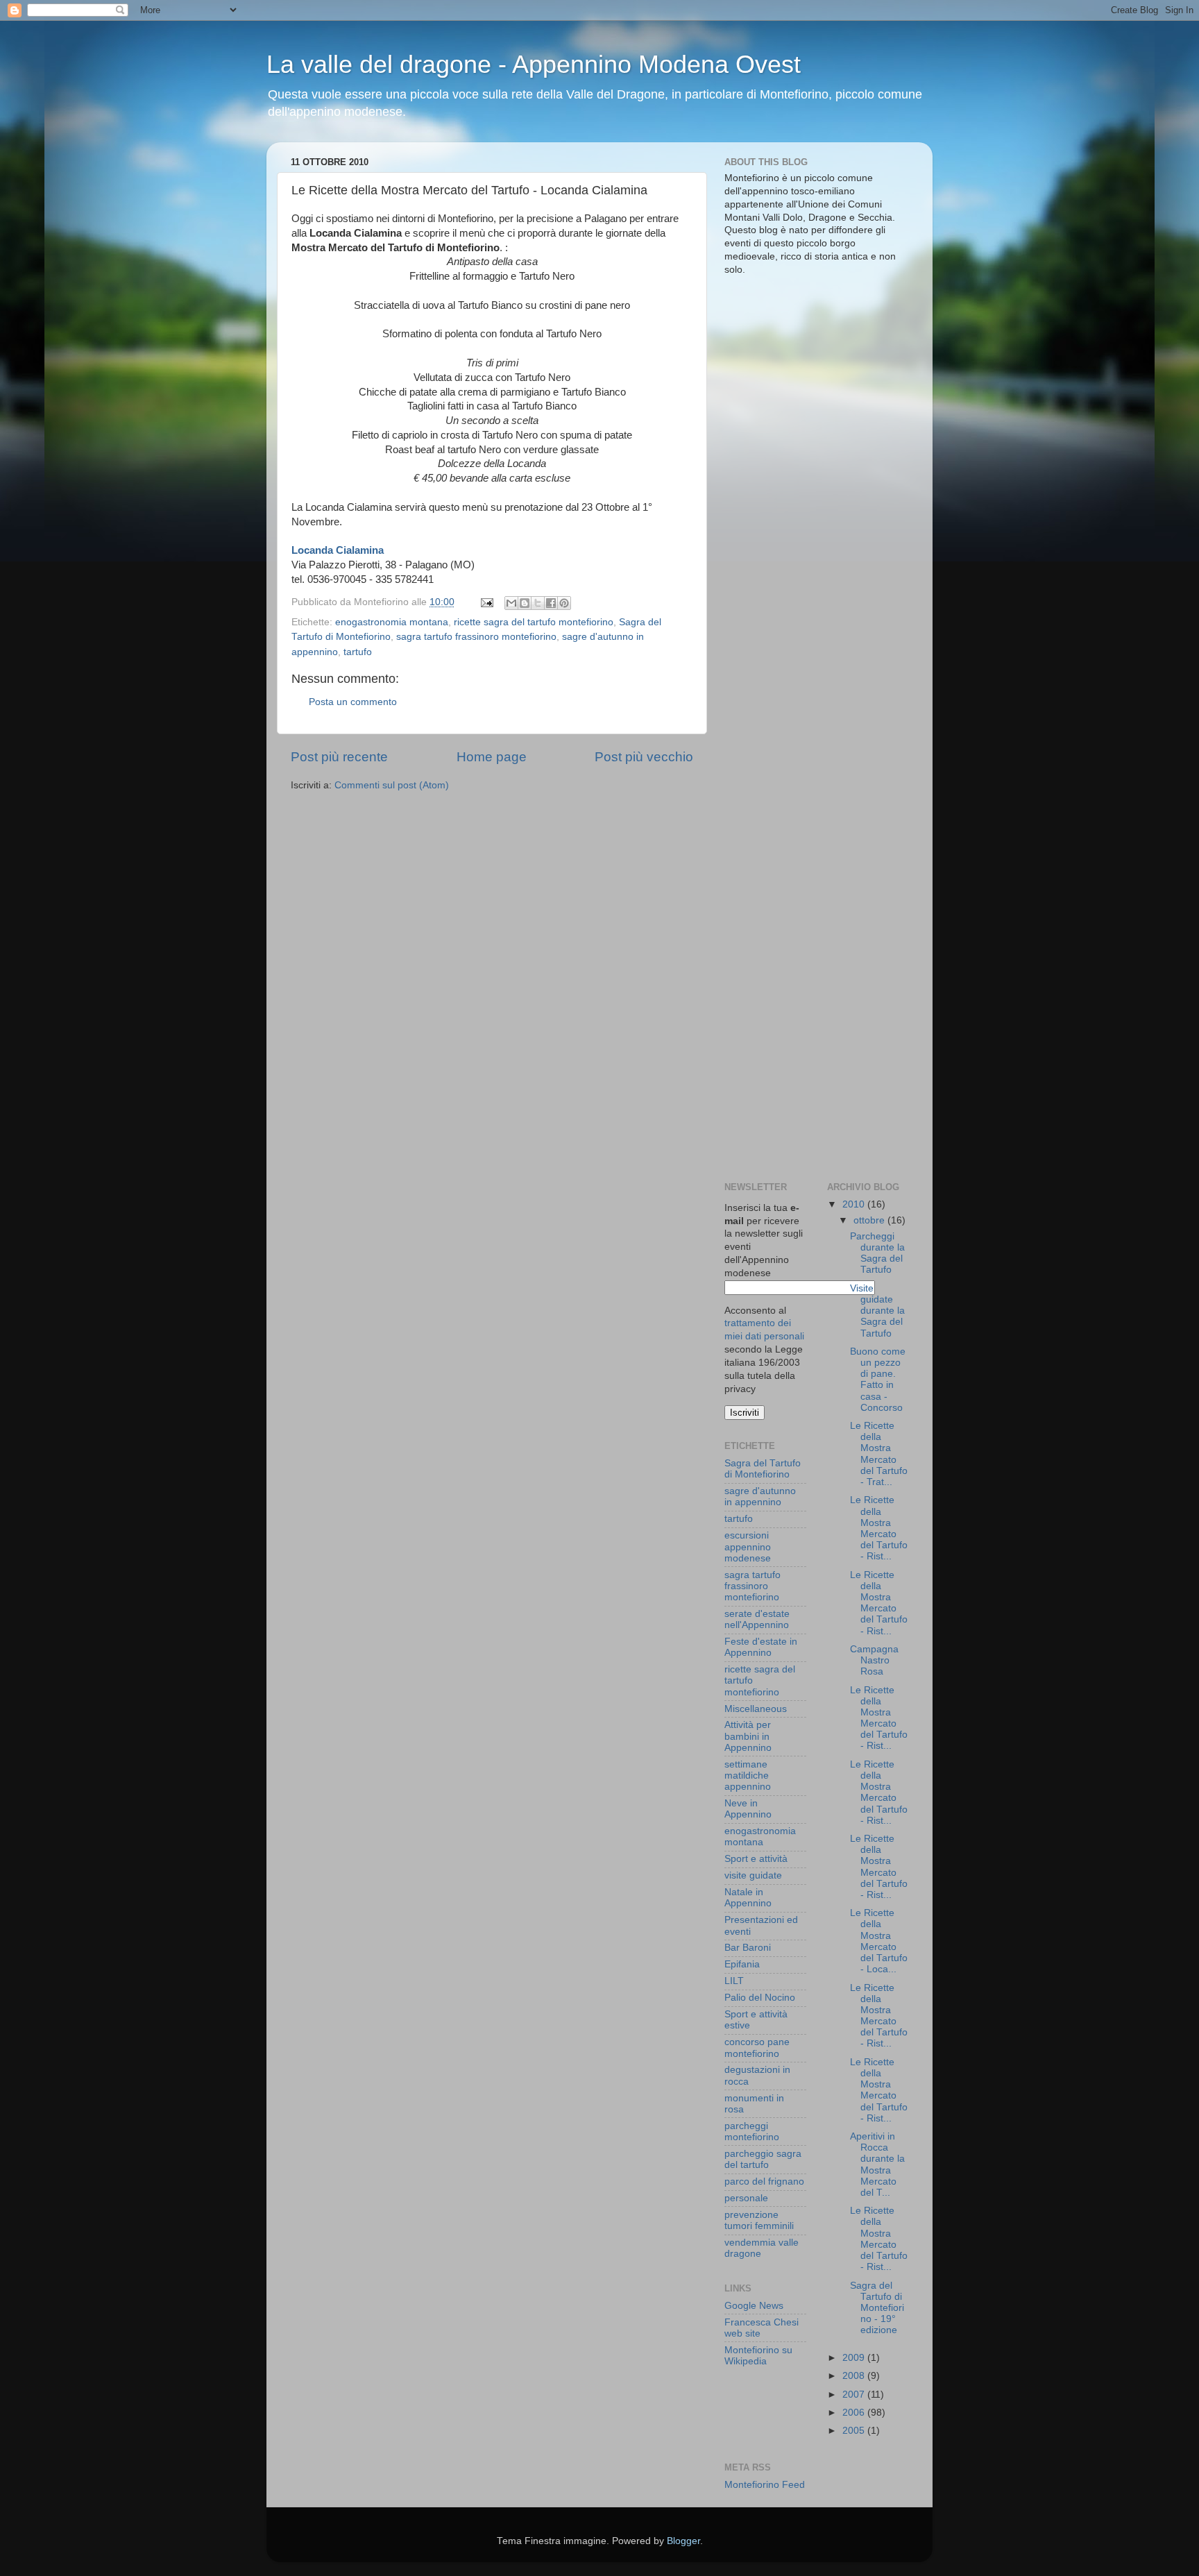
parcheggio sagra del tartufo (763, 2159)
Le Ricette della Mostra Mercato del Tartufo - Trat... (879, 1454)
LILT (734, 1981)
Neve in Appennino (748, 1809)
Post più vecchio (644, 757)
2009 (855, 2358)
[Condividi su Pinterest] (564, 603)
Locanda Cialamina (338, 550)
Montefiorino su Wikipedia (758, 2356)
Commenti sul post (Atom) (392, 785)
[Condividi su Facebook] (551, 603)
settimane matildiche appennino (748, 1776)
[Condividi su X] (538, 603)
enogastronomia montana (392, 622)
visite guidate (753, 1875)
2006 (855, 2413)
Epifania (742, 1964)
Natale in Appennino (748, 1898)
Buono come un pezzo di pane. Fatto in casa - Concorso (878, 1380)
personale (746, 2198)
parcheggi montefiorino (752, 2132)
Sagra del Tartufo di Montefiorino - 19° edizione (877, 2308)
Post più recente (339, 757)
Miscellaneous (756, 1709)
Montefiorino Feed (765, 2485)
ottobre (870, 1220)
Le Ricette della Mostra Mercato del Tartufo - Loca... (879, 1941)
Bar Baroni (748, 1948)
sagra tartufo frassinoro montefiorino (476, 637)
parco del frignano (764, 2181)
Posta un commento (353, 702)
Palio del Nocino (760, 1998)
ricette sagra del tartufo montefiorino (534, 622)
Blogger (683, 2541)
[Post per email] (486, 602)
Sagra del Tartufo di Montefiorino (763, 1469)
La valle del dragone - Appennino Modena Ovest (534, 64)
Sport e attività (756, 1859)
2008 (855, 2376)
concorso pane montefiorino (757, 2048)
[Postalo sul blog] (525, 603)
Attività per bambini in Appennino (748, 1736)
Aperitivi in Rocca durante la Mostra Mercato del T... (877, 2164)
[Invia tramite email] (511, 603)
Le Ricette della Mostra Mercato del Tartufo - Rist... (879, 1528)
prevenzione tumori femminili (759, 2220)
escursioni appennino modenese (748, 1547)
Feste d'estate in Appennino (761, 1647)
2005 (855, 2431)
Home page (492, 757)
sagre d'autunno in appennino (760, 1497)
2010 (855, 1204)
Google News (754, 2306)
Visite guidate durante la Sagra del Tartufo (877, 1311)
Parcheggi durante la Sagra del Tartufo (877, 1253)
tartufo (358, 652)
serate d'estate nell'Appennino (757, 1619)
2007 (855, 2395)
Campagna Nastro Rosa (874, 1660)
